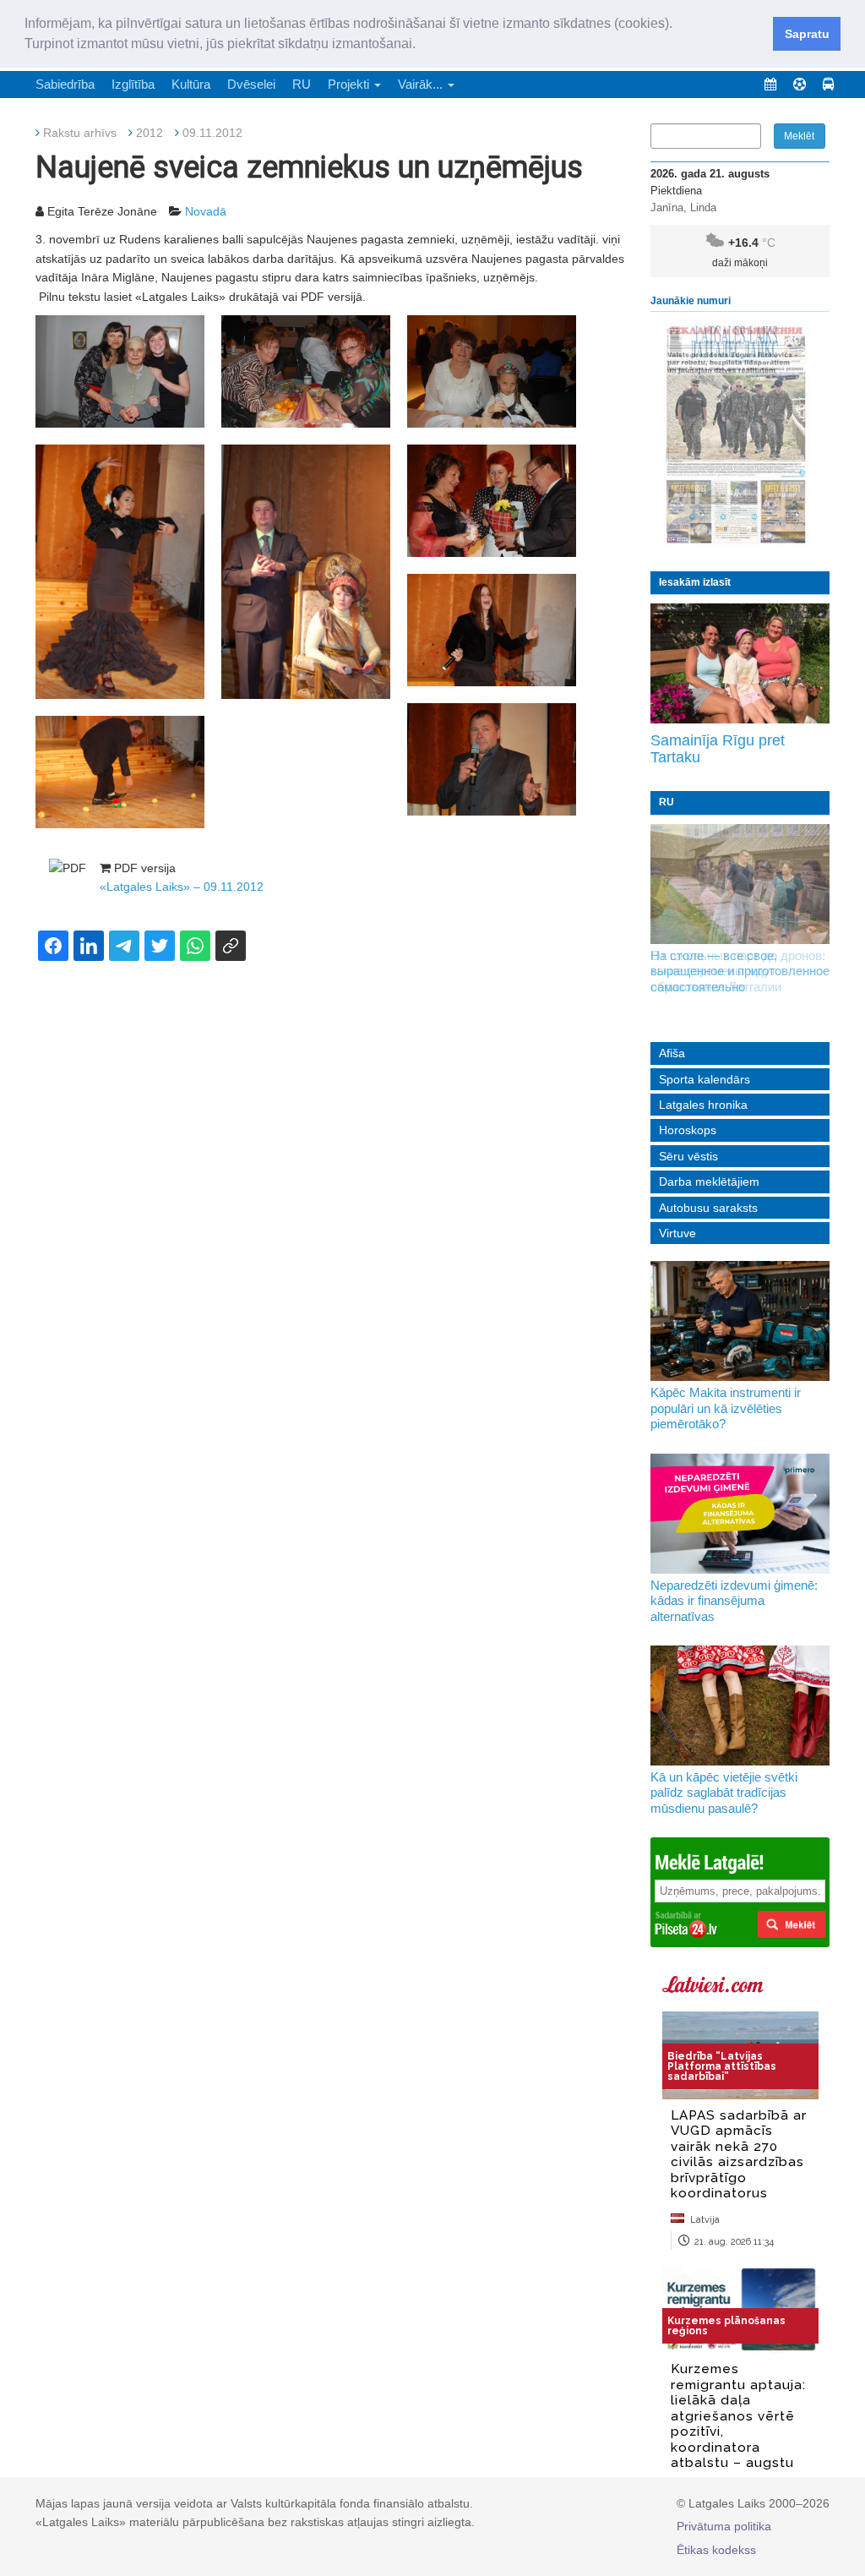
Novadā (206, 211)
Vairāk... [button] (422, 84)
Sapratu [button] (807, 34)
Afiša (672, 1053)
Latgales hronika (703, 1105)
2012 (150, 133)
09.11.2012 (212, 133)
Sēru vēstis (688, 1156)
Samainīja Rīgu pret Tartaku (718, 749)
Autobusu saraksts (708, 1208)
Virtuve (677, 1233)
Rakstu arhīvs (80, 133)
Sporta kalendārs (705, 1079)
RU (302, 84)
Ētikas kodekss (716, 2550)
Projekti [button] (350, 84)
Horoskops (688, 1130)
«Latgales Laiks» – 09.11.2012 (182, 887)
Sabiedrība (65, 84)
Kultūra (191, 84)
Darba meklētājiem (709, 1182)
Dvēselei (251, 84)
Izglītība (133, 84)
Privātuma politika (724, 2526)
